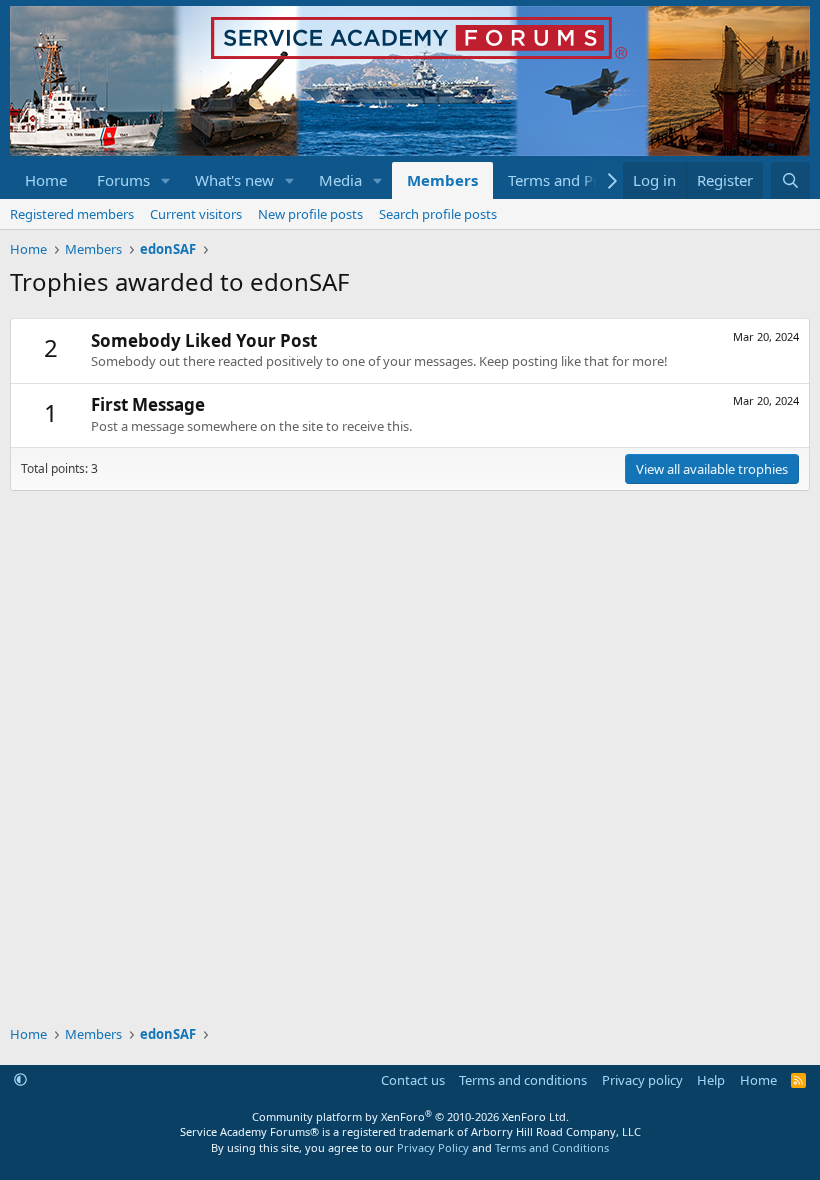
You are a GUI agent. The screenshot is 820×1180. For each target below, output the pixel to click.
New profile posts (310, 214)
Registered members (72, 214)
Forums (123, 180)
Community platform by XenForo (410, 1116)
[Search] (790, 180)
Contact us (413, 1080)
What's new (234, 180)
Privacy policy (642, 1080)
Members (442, 180)
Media (340, 180)
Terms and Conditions (552, 1147)
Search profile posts (438, 214)
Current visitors (196, 214)
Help (711, 1080)
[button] (166, 180)
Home (46, 180)
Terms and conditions (523, 1080)
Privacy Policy (433, 1147)
